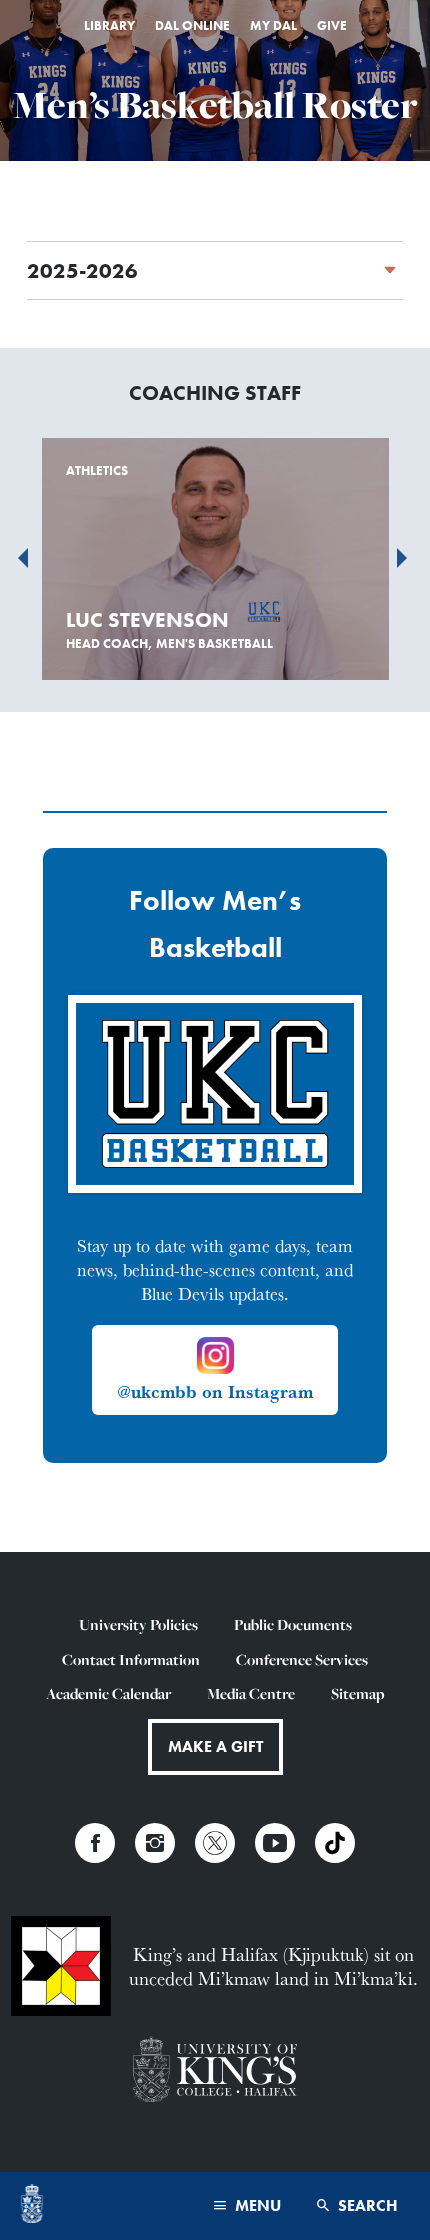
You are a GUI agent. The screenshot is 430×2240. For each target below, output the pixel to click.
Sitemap (357, 1693)
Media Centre (251, 1693)
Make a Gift (215, 1746)
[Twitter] (215, 1843)
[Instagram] (155, 1843)
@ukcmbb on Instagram (215, 1391)
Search (366, 2205)
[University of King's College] (214, 2071)
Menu (256, 2205)
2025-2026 (82, 270)
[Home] (32, 2206)
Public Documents (293, 1624)
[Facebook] (95, 1843)
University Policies (138, 1624)
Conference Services (302, 1659)
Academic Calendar (108, 1693)
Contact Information (131, 1659)
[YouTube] (275, 1843)
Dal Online (192, 25)
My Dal (273, 25)
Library (109, 25)
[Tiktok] (335, 1843)
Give (332, 25)
